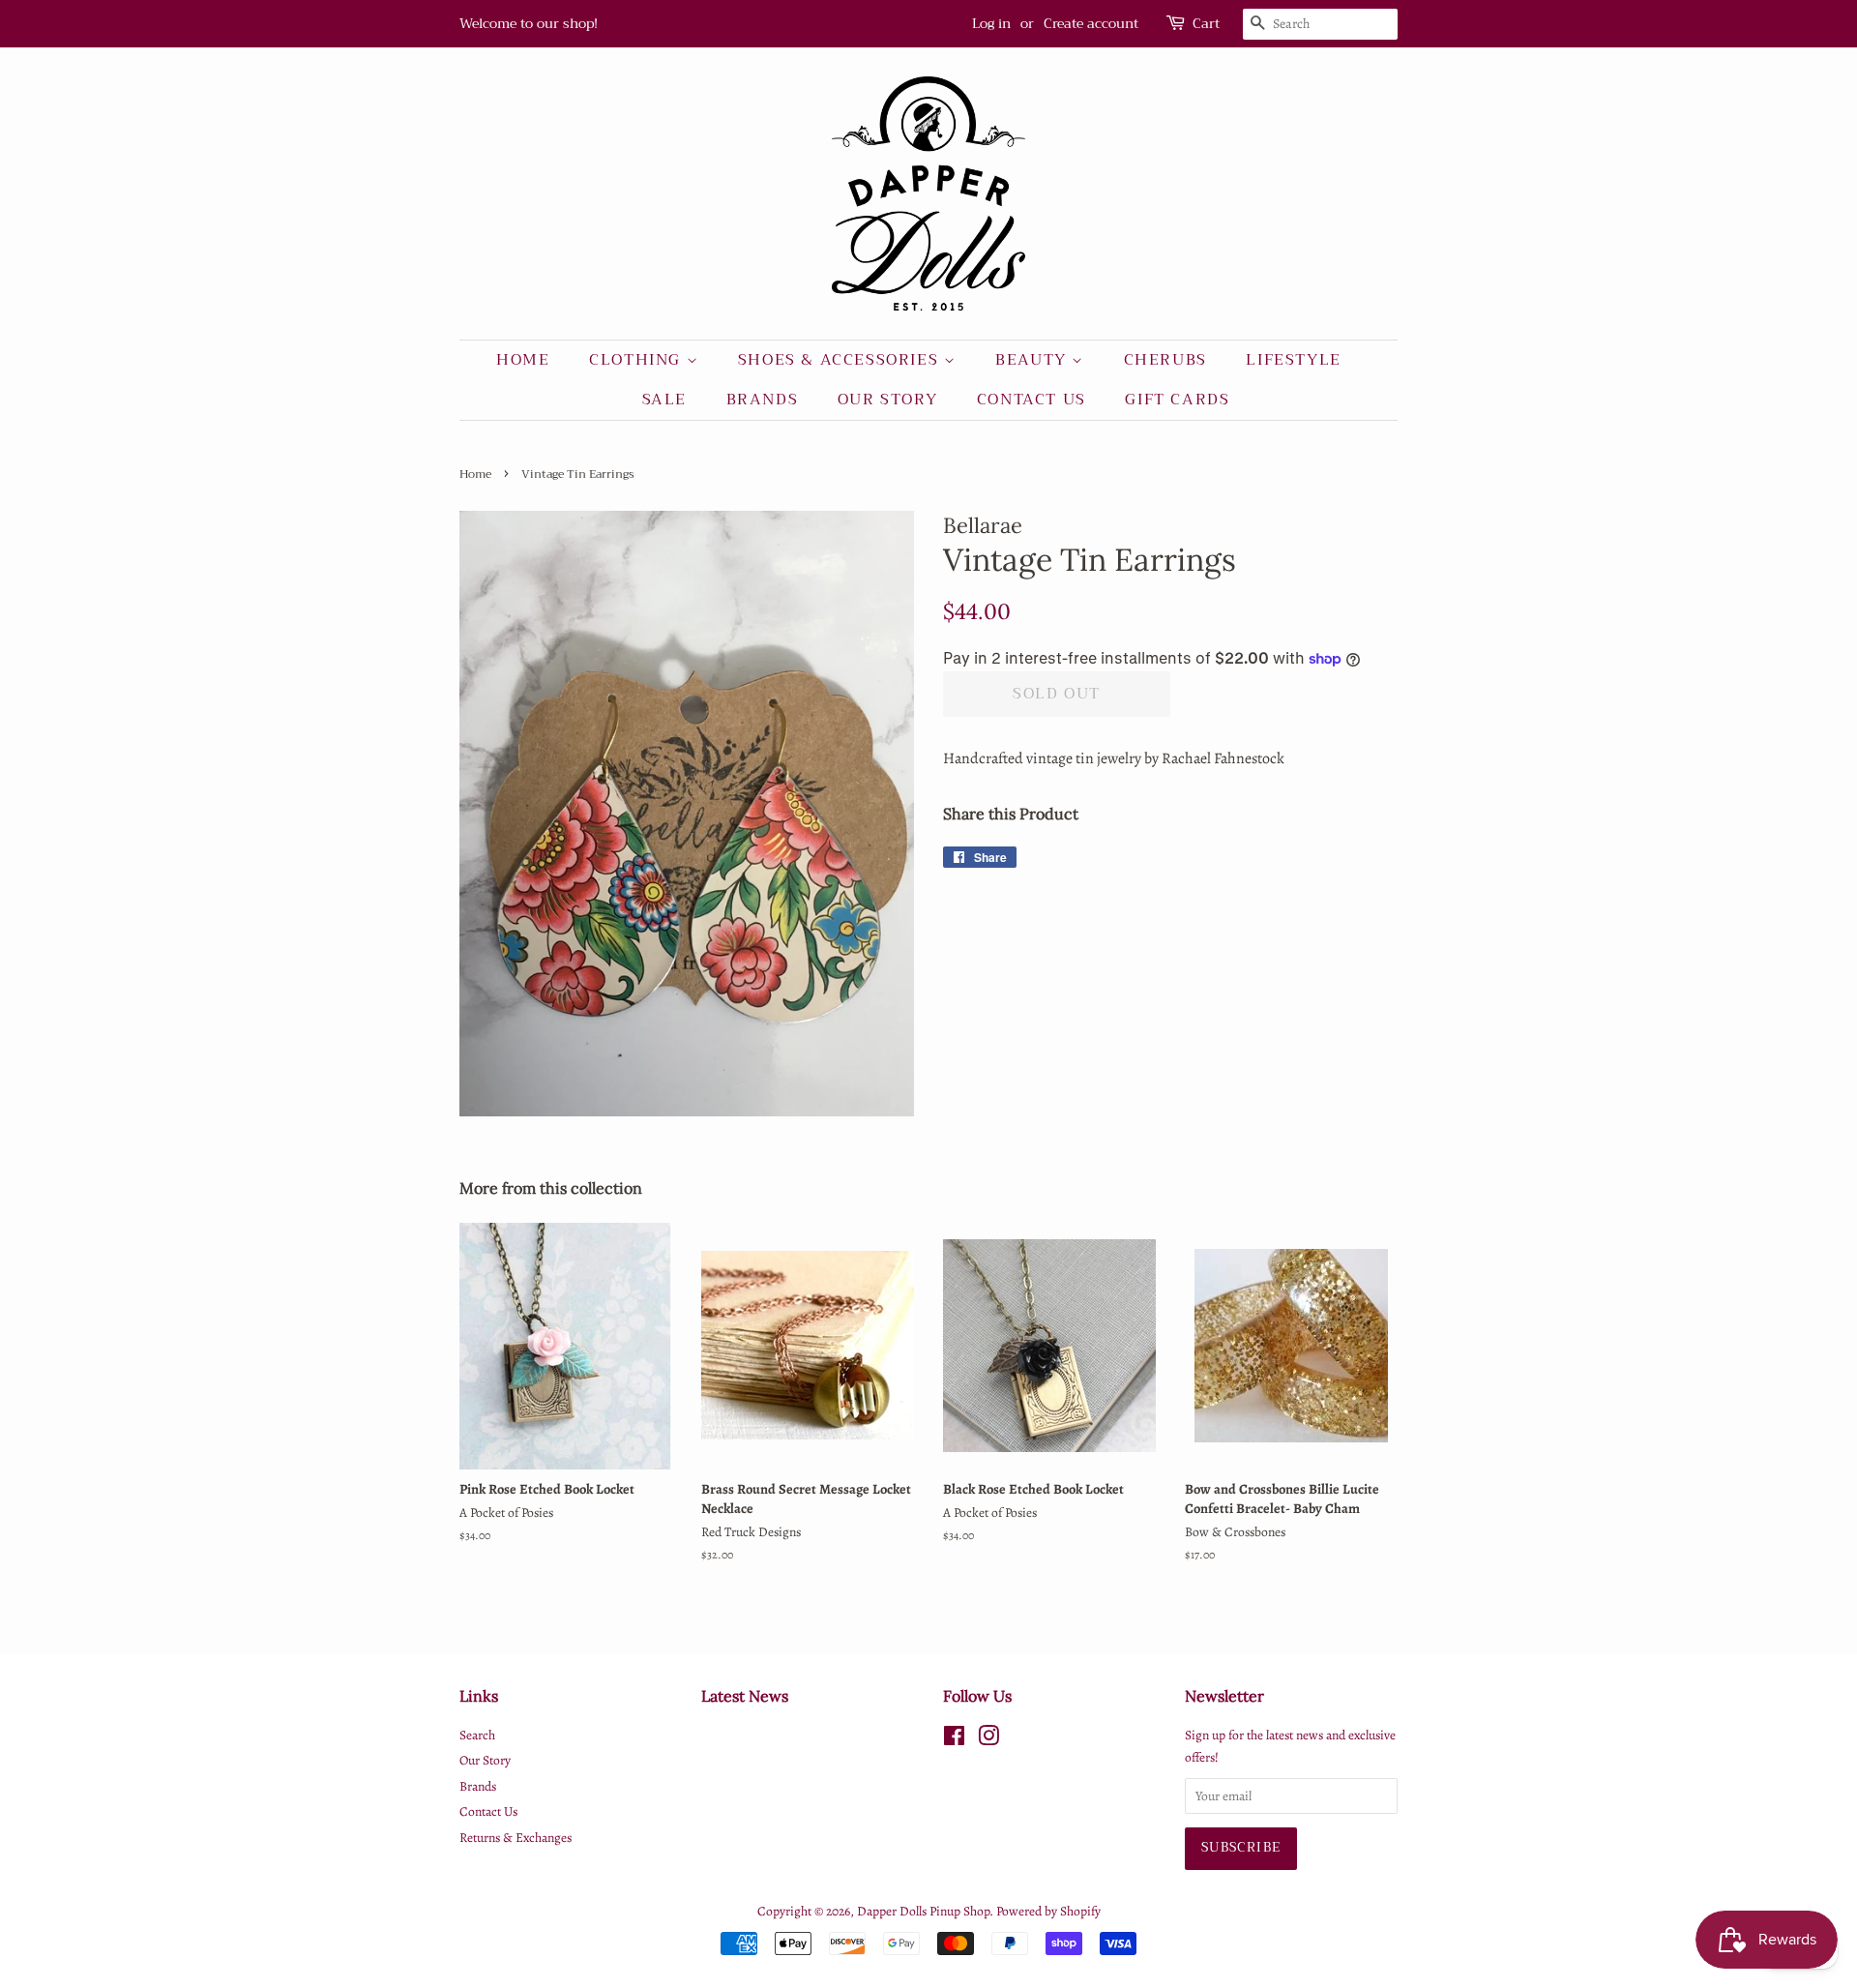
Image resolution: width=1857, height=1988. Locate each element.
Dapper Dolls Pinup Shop (923, 1911)
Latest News (745, 1696)
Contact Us (1032, 400)
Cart (1206, 24)
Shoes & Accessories (841, 360)
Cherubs (1165, 360)
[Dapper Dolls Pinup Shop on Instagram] (988, 1740)
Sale (664, 400)
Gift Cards (1177, 400)
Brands (763, 400)
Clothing (637, 360)
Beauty (1033, 360)
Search (477, 1735)
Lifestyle (1293, 360)
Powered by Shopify (1048, 1911)
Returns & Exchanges (516, 1838)
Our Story (887, 400)
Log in (991, 23)
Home (523, 360)
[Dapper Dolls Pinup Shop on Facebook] (954, 1740)
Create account (1091, 23)
